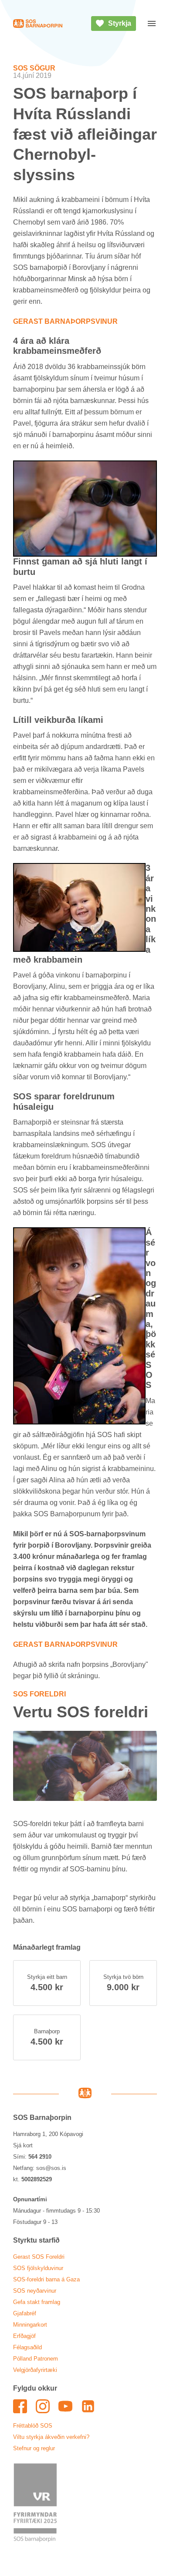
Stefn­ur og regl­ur (34, 2448)
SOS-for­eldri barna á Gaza (46, 2279)
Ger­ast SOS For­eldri (39, 2257)
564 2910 (40, 2157)
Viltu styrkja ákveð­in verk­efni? (51, 2437)
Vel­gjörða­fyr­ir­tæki (35, 2370)
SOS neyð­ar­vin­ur (35, 2291)
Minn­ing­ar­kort (30, 2325)
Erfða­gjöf (24, 2336)
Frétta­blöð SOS (33, 2426)
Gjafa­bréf (25, 2313)
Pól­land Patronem (36, 2359)
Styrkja (120, 23)
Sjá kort (23, 2145)
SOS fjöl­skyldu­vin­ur (38, 2268)
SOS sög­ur (34, 68)
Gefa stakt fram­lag (37, 2302)
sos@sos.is (51, 2168)
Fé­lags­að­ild (27, 2347)
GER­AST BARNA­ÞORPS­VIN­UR (65, 321)
